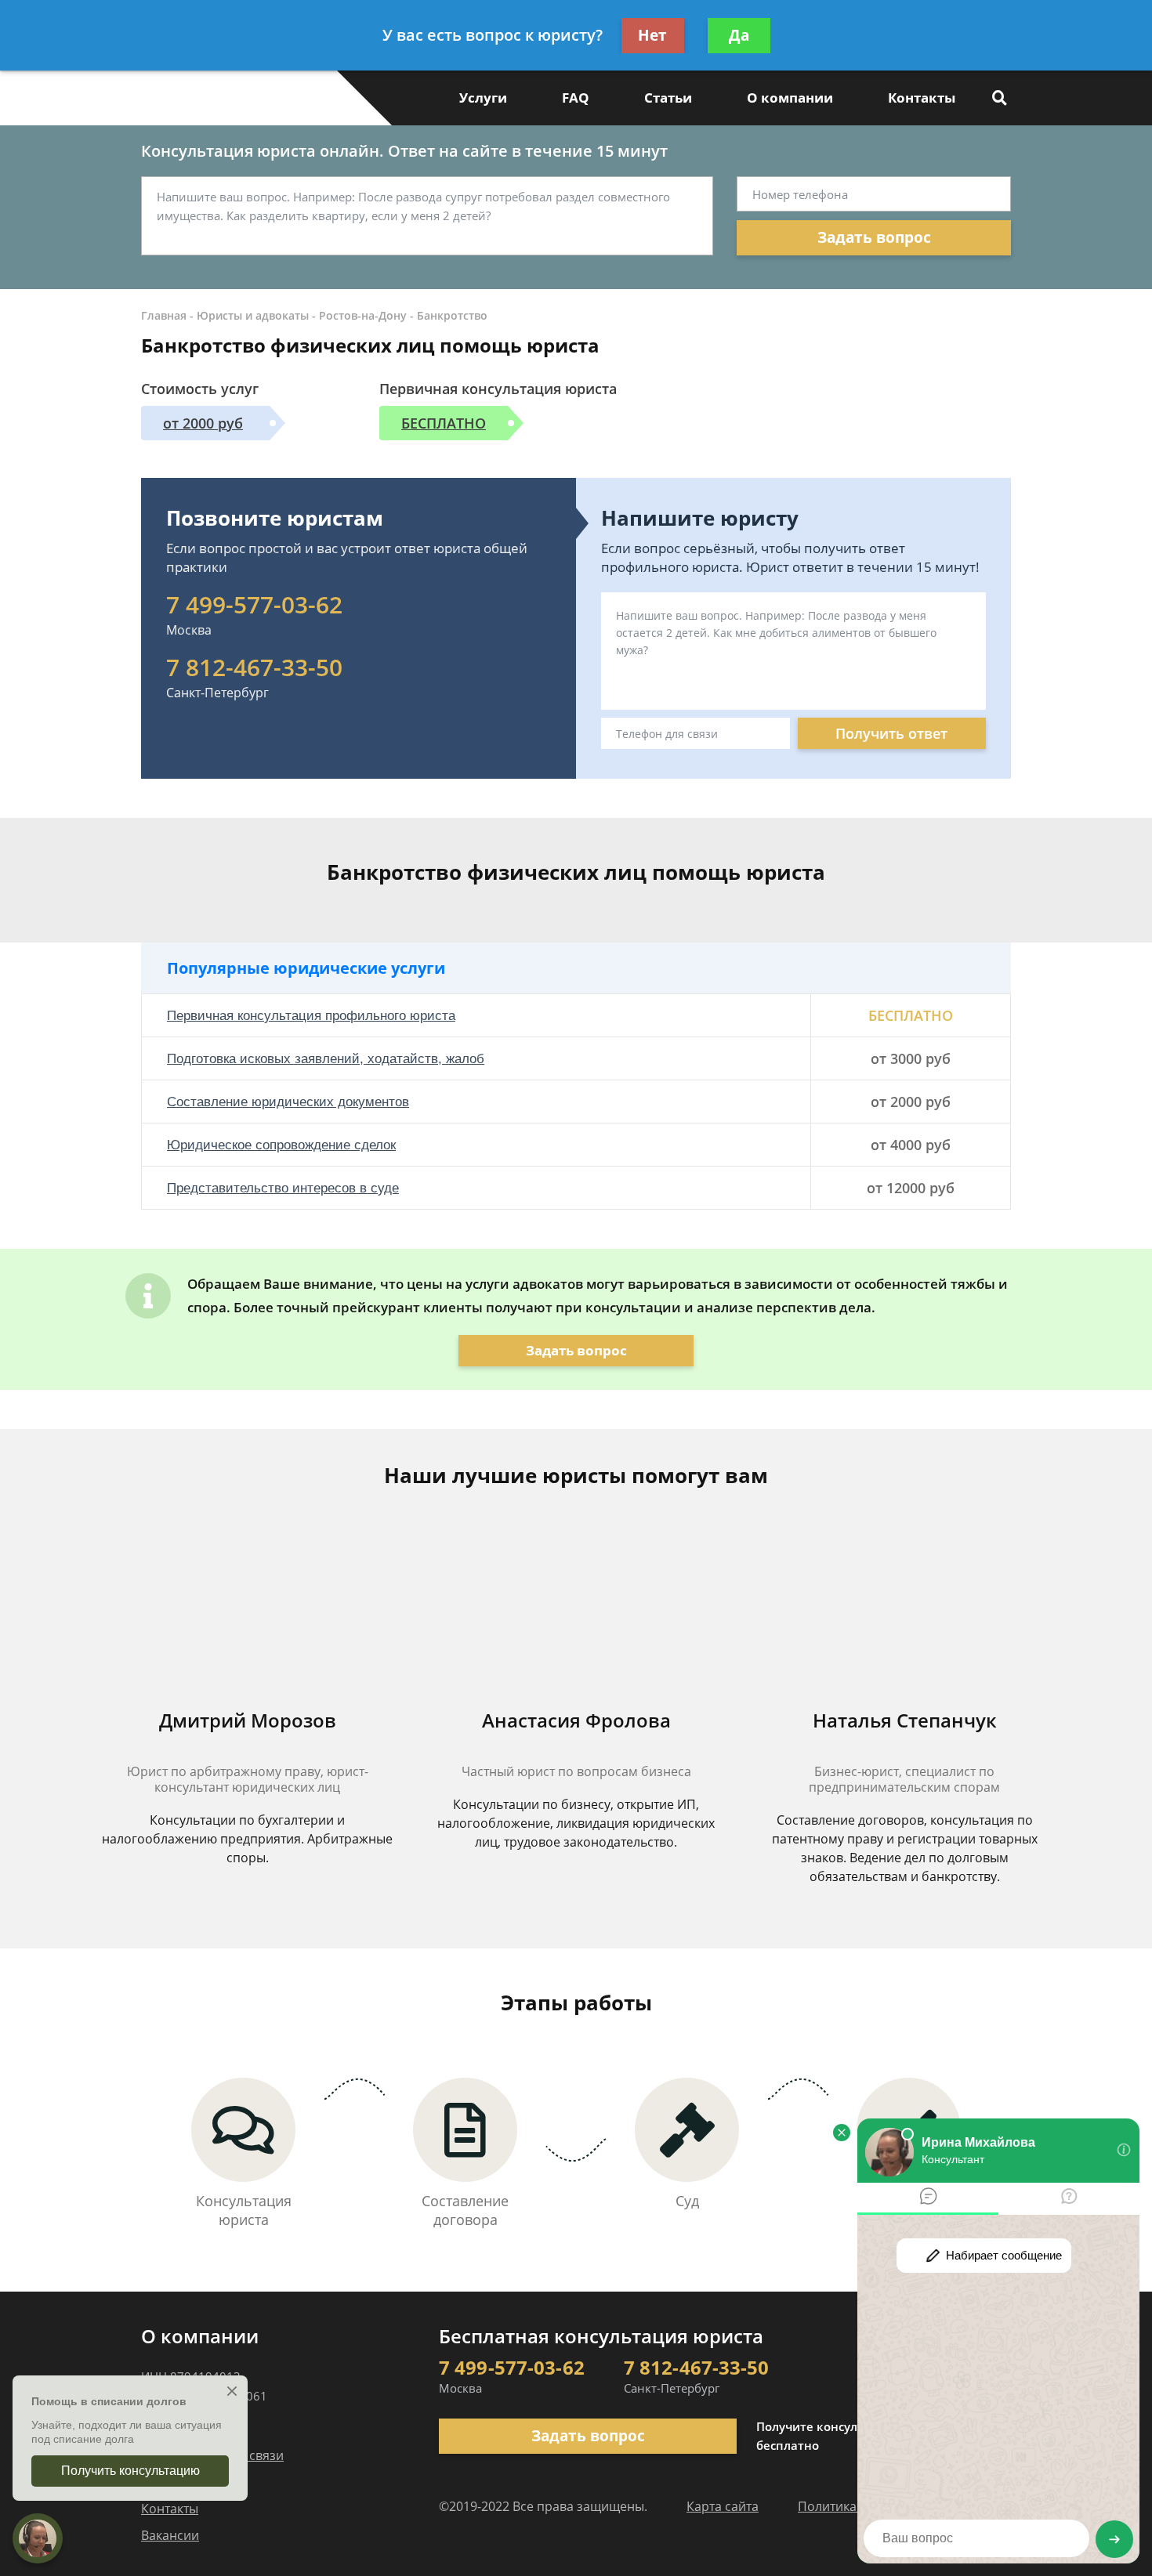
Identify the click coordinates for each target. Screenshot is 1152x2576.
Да (739, 35)
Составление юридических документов (288, 1102)
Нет (652, 35)
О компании (790, 98)
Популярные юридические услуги (306, 968)
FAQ (576, 98)
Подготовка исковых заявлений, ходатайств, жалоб (326, 1059)
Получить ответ (891, 733)
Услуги (483, 98)
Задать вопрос (874, 237)
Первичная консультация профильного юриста (311, 1016)
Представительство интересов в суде (283, 1188)
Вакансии (170, 2535)
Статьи (668, 98)
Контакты (922, 98)
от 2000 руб (203, 423)
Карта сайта (723, 2506)
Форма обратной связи (212, 2455)
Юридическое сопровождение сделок (281, 1145)
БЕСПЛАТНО (444, 423)
